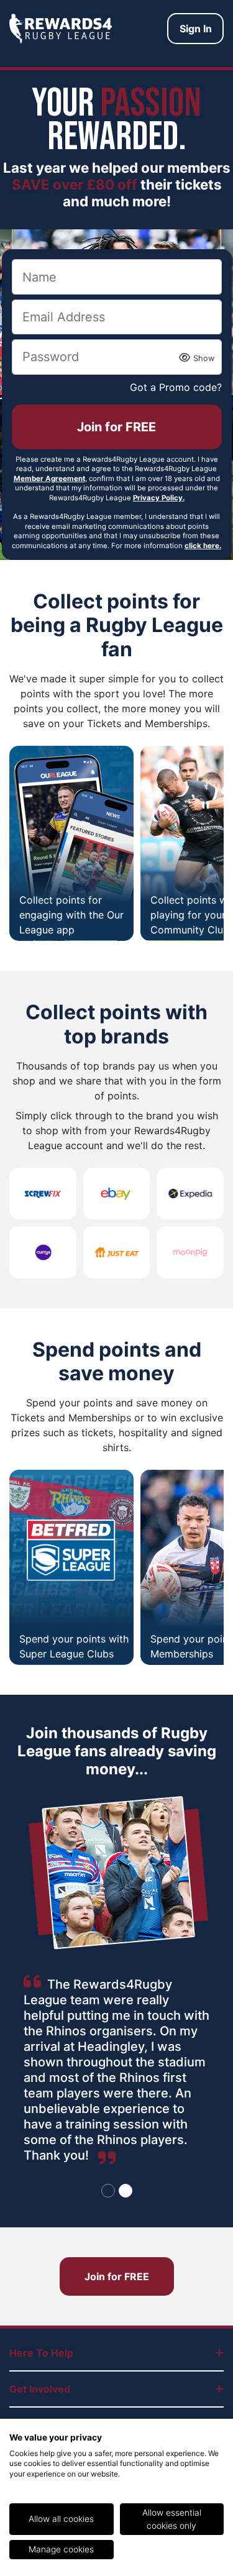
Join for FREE (116, 427)
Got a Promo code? (176, 387)
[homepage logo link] (61, 29)
